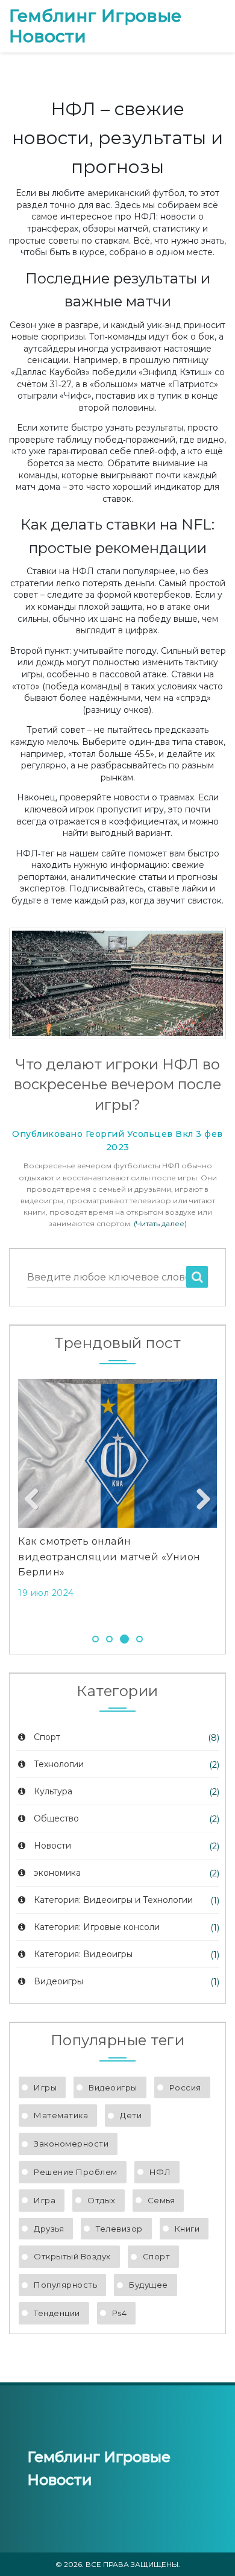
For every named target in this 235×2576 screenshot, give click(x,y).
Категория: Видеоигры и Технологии (113, 1900)
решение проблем (76, 2172)
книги (187, 2229)
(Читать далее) (160, 1223)
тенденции (57, 2313)
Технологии (59, 1764)
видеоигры (113, 2087)
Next (199, 1500)
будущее (149, 2285)
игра (45, 2200)
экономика (57, 1873)
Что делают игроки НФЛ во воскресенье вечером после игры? (117, 1084)
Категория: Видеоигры (83, 1954)
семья (161, 2200)
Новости (52, 1846)
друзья (49, 2229)
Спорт (47, 1737)
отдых (102, 2200)
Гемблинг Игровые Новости (95, 26)
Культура (53, 1791)
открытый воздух (72, 2256)
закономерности (71, 2144)
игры (45, 2087)
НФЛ (160, 2172)
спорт (157, 2256)
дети (131, 2115)
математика (61, 2115)
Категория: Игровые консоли (97, 1927)
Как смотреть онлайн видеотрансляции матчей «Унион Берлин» (109, 1557)
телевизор (119, 2229)
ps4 (120, 2313)
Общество (56, 1818)
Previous (36, 1500)
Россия (185, 2087)
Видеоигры (58, 1981)
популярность (65, 2285)
